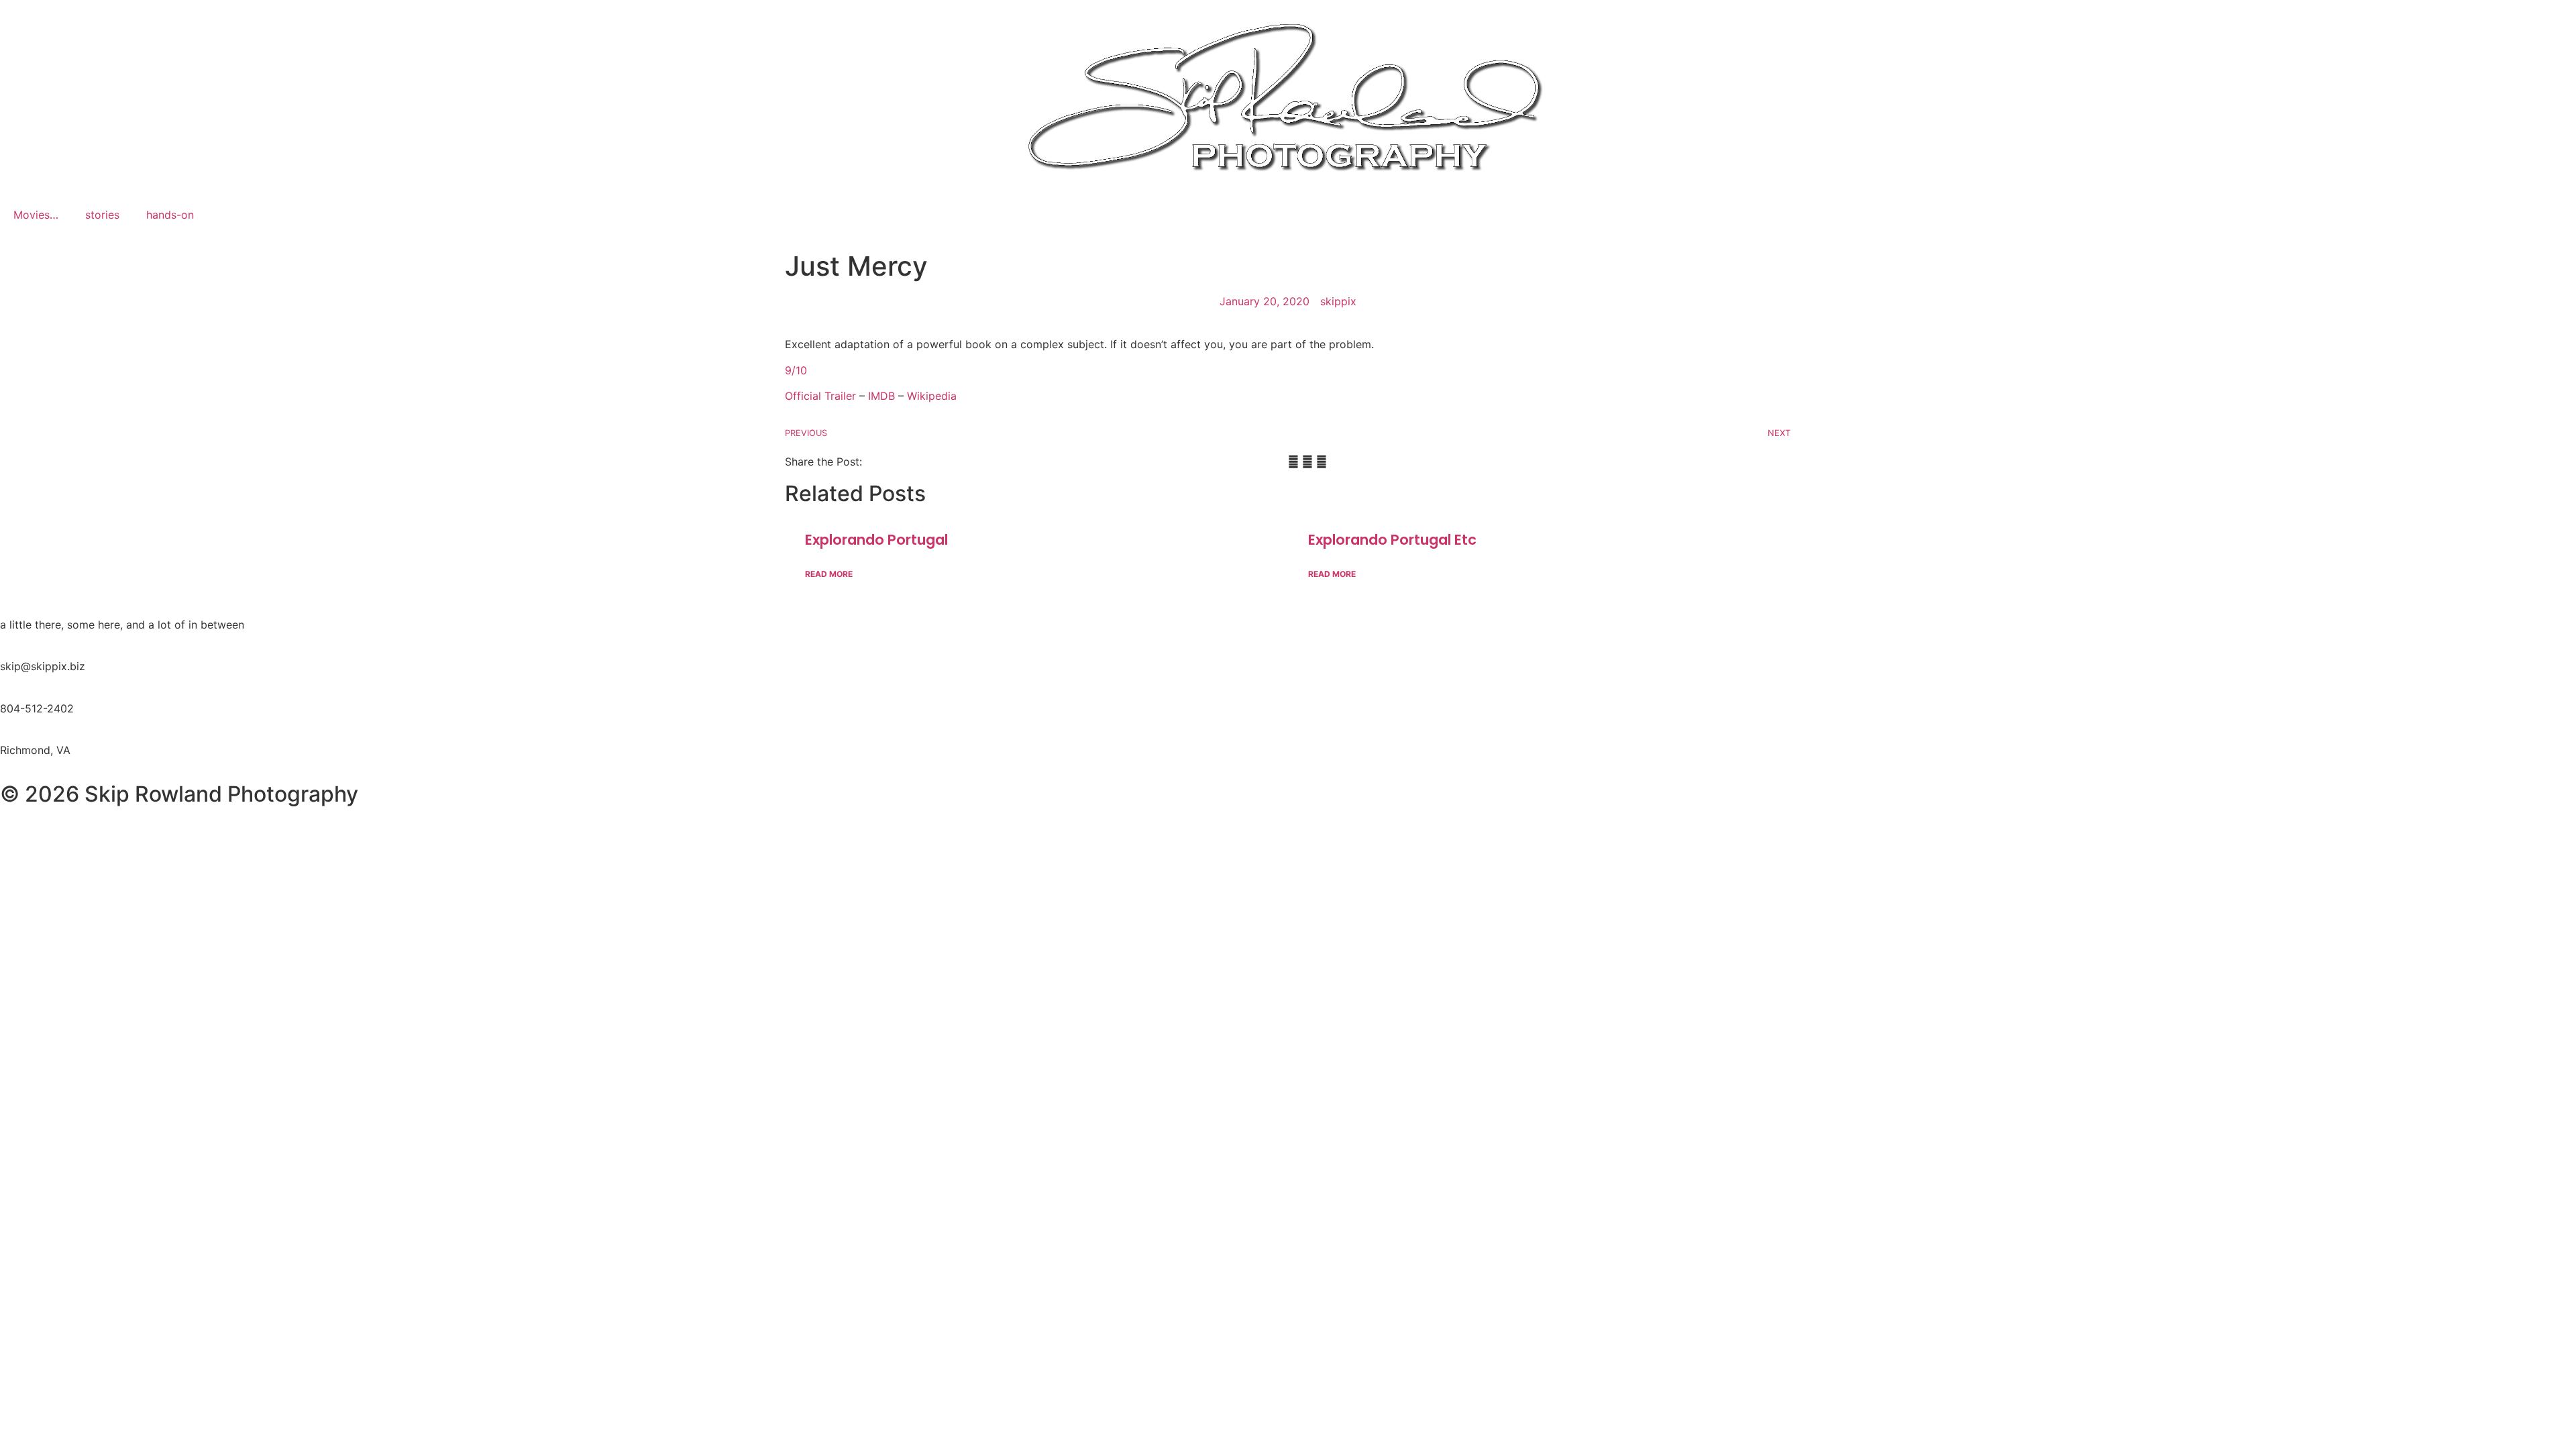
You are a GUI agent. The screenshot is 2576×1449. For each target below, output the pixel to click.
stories (102, 215)
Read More (829, 574)
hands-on (170, 215)
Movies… (36, 215)
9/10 (796, 370)
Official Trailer (820, 396)
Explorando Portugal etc (1392, 540)
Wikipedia (932, 396)
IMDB (883, 396)
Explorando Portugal (876, 540)
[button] (1293, 462)
